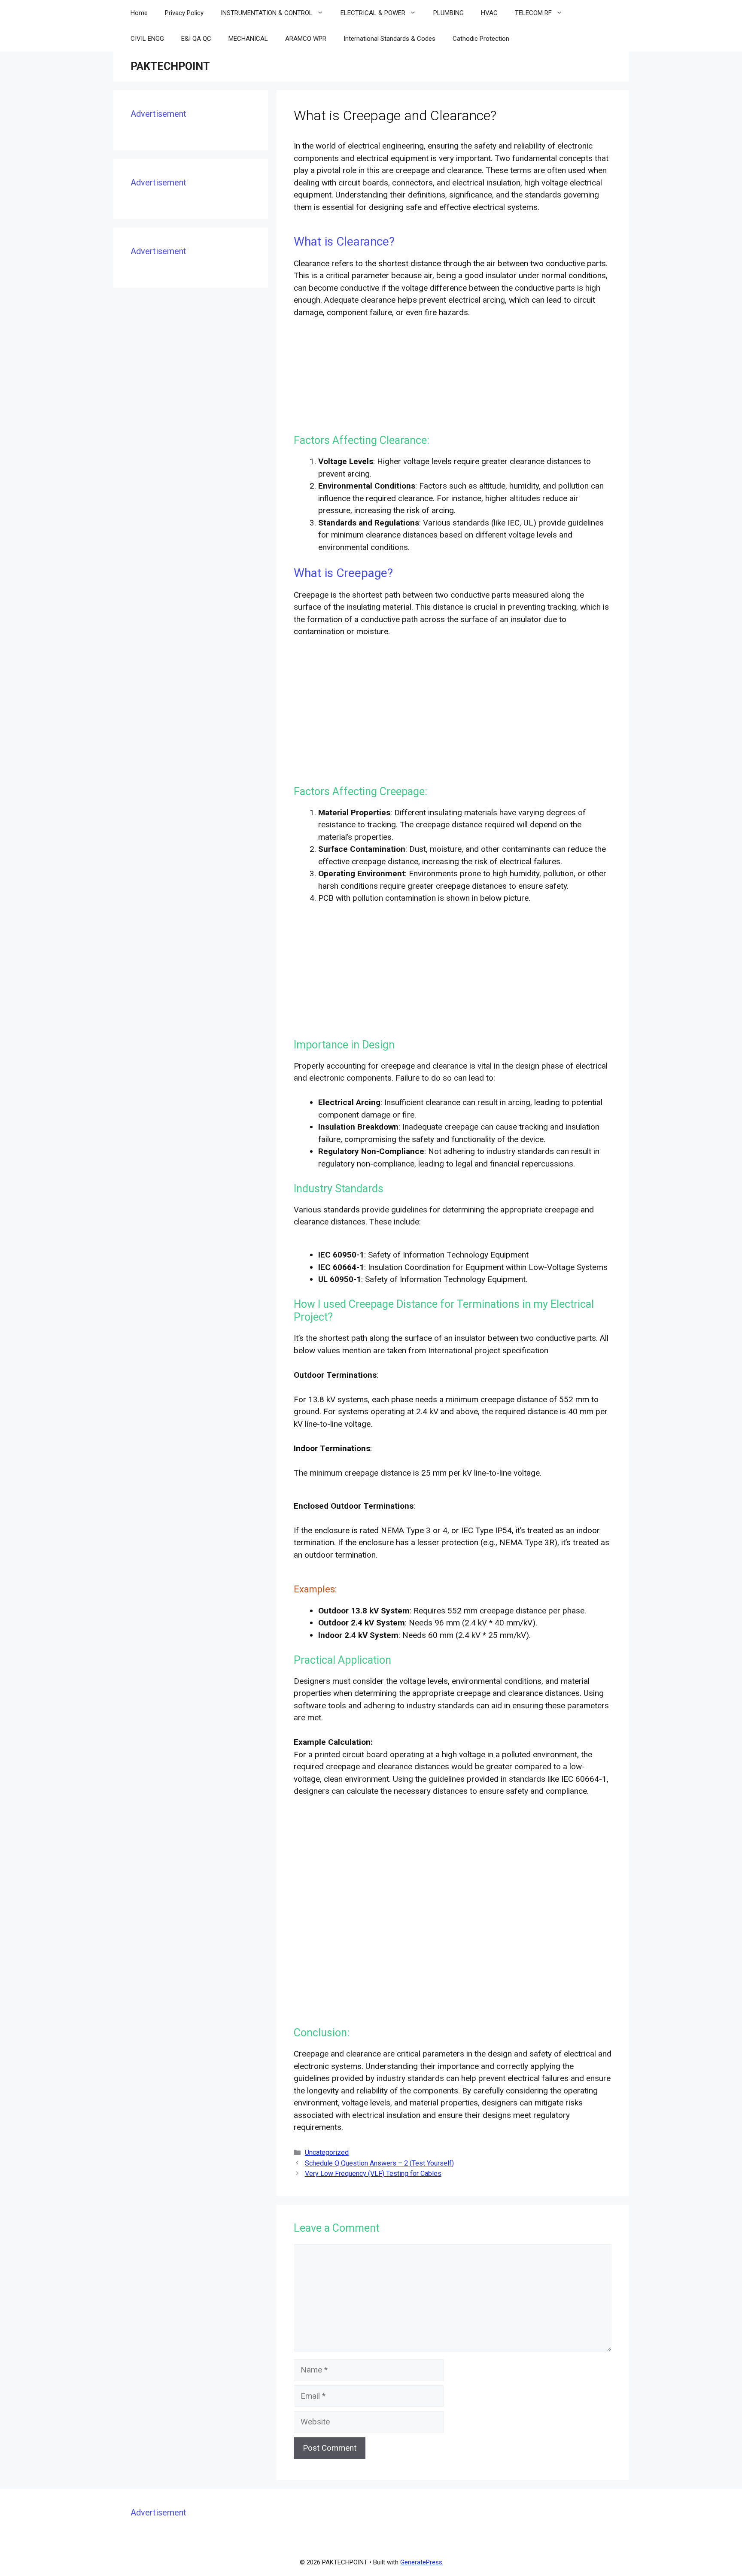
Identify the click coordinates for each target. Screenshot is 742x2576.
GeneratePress (421, 2562)
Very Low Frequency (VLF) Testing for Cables (373, 2173)
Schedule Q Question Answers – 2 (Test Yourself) (379, 2163)
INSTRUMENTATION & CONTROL (267, 13)
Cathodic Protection (481, 39)
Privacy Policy (184, 13)
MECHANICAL (248, 39)
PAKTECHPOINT (170, 66)
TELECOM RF (533, 13)
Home (139, 13)
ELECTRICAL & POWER (373, 13)
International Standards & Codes (389, 39)
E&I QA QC (196, 39)
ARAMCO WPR (306, 39)
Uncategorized (327, 2152)
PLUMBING (449, 13)
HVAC (489, 13)
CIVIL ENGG (147, 39)
